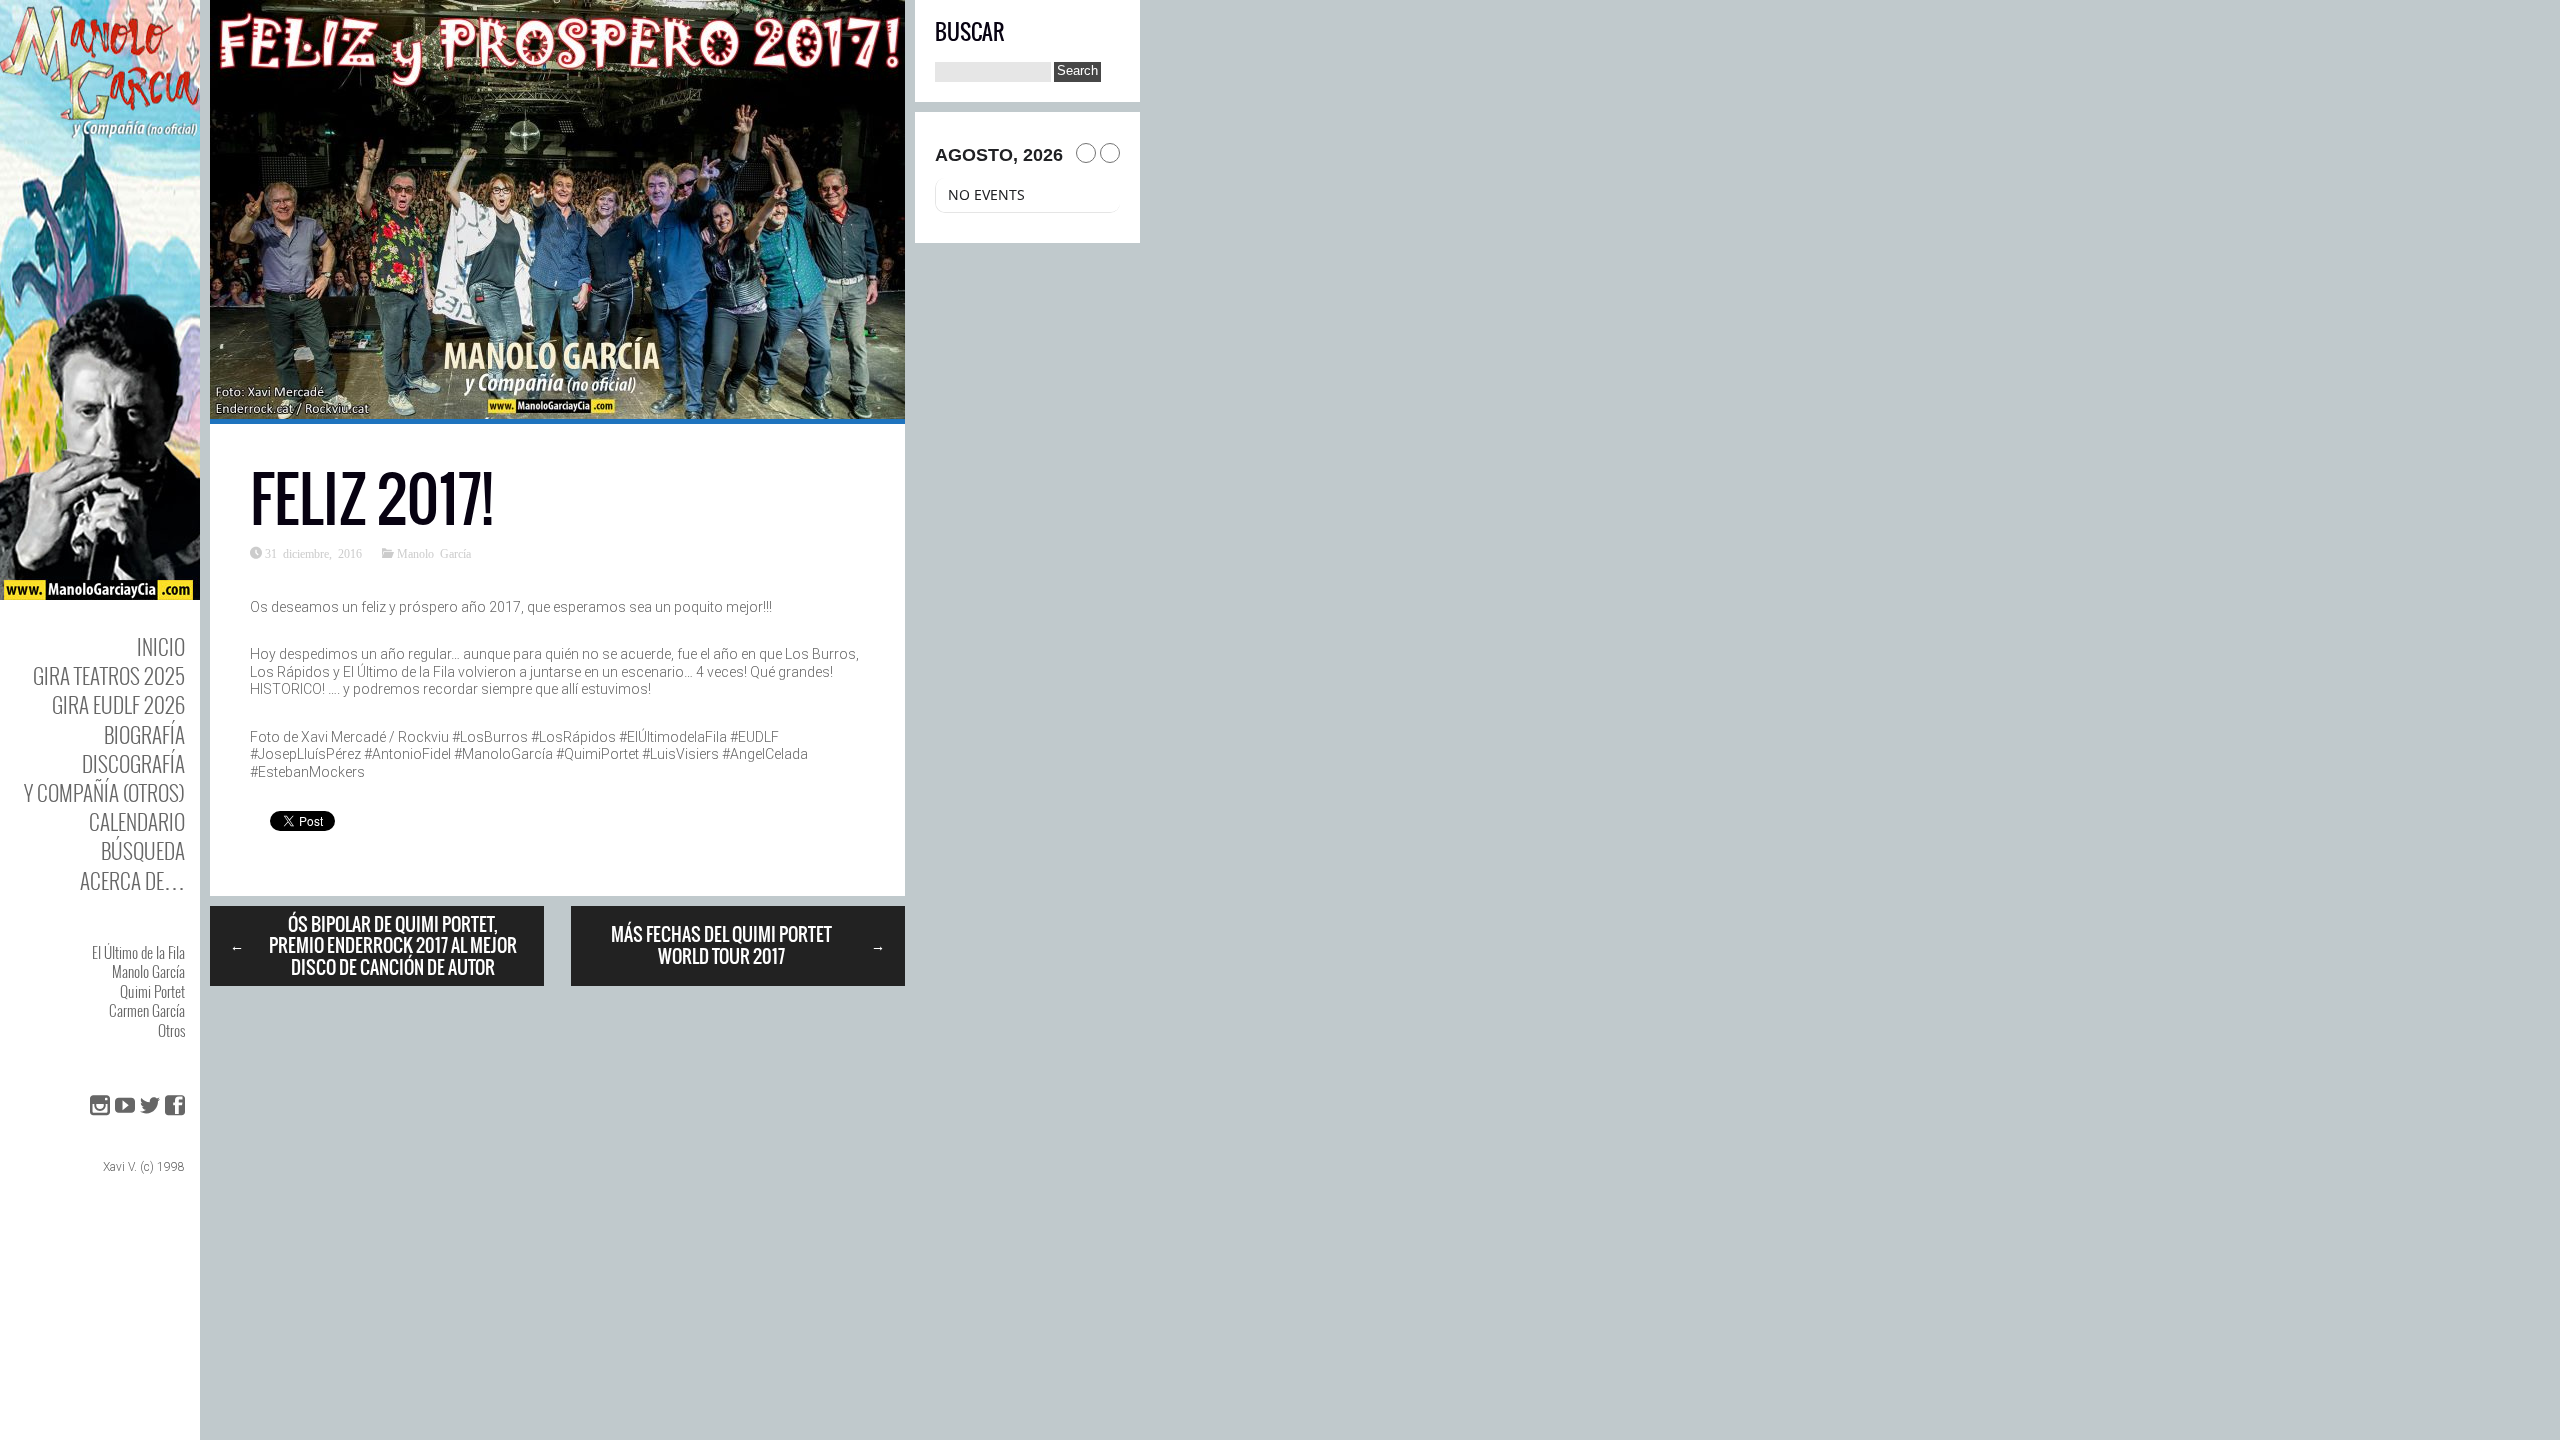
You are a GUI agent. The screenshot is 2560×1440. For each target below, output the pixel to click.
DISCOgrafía (133, 763)
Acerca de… (132, 880)
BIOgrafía (144, 734)
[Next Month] (1110, 153)
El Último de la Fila (138, 952)
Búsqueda (143, 850)
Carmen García (147, 1010)
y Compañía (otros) (104, 792)
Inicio (161, 646)
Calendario (137, 821)
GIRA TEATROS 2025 (109, 675)
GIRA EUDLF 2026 (118, 704)
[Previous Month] (1086, 153)
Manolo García (148, 971)
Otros (171, 1030)
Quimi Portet (152, 991)
